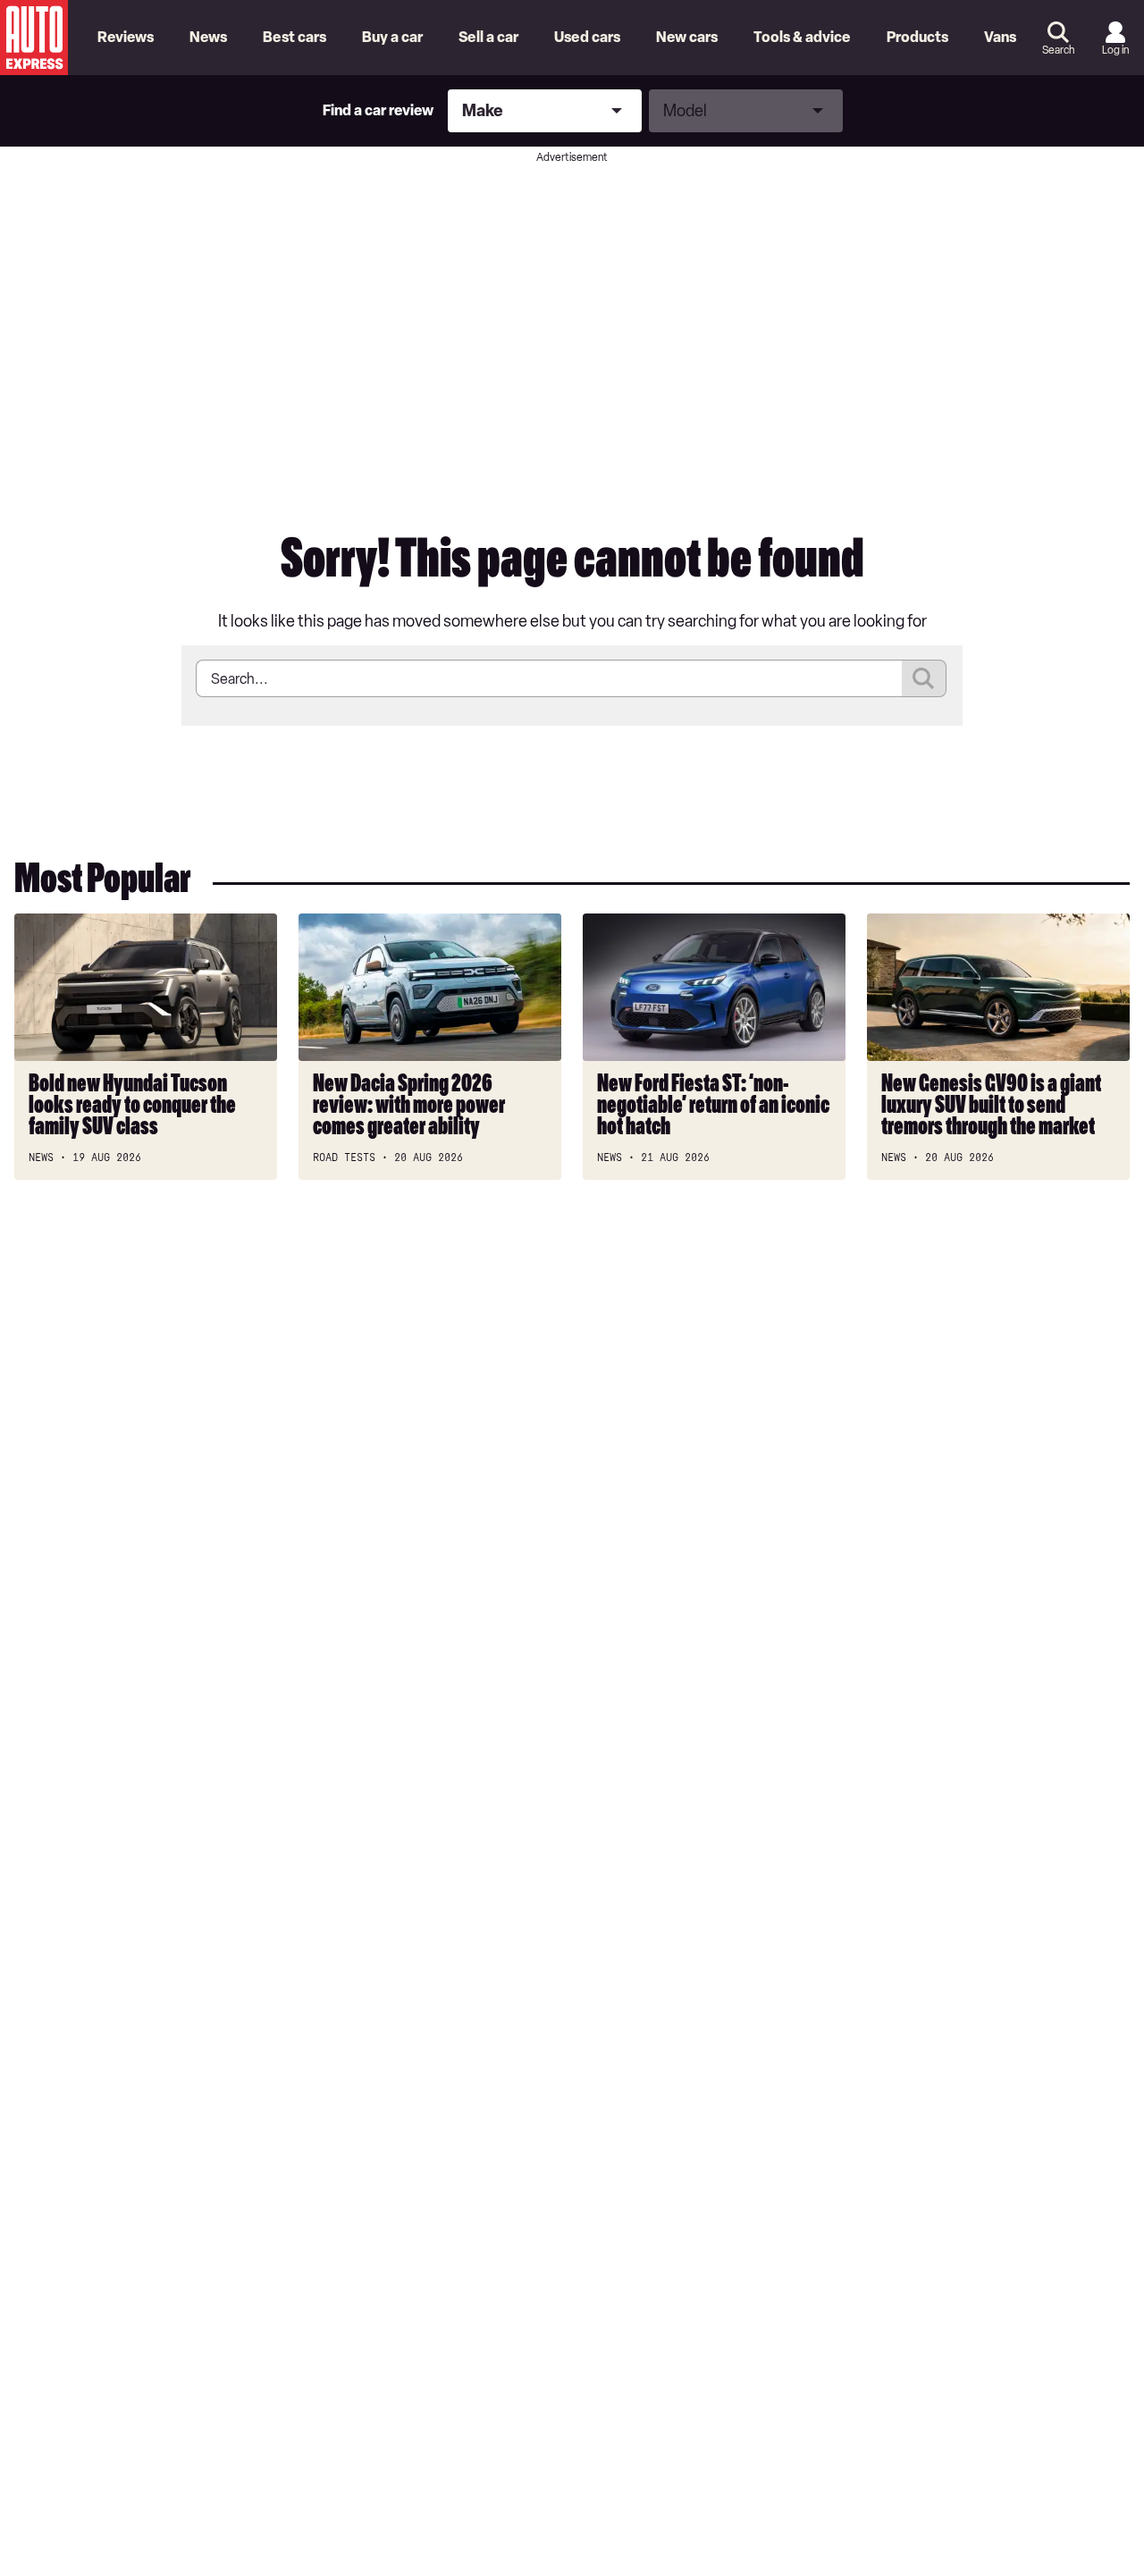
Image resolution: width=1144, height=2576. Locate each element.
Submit (924, 678)
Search (1058, 50)
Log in (1115, 50)
